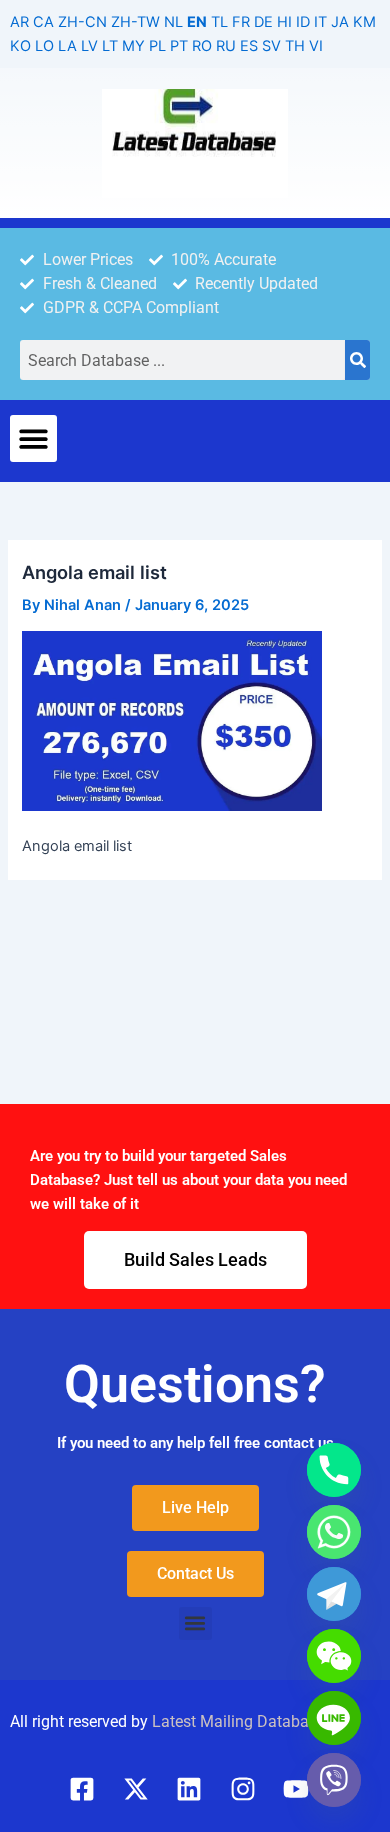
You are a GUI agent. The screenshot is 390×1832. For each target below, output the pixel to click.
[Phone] (334, 1470)
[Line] (334, 1718)
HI (284, 22)
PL (157, 46)
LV (89, 46)
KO (20, 46)
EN (197, 22)
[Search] (357, 360)
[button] (33, 438)
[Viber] (334, 1780)
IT (320, 22)
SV (271, 46)
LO (44, 46)
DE (263, 22)
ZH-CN (82, 22)
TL (219, 22)
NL (173, 22)
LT (110, 46)
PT (179, 46)
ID (303, 22)
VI (316, 46)
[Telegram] (334, 1594)
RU (226, 46)
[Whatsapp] (334, 1532)
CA (43, 22)
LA (67, 46)
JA (340, 22)
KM (364, 22)
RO (202, 46)
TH (295, 46)
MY (133, 46)
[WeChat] (334, 1656)
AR (19, 22)
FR (241, 22)
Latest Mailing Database (238, 1721)
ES (249, 46)
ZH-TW (135, 22)
